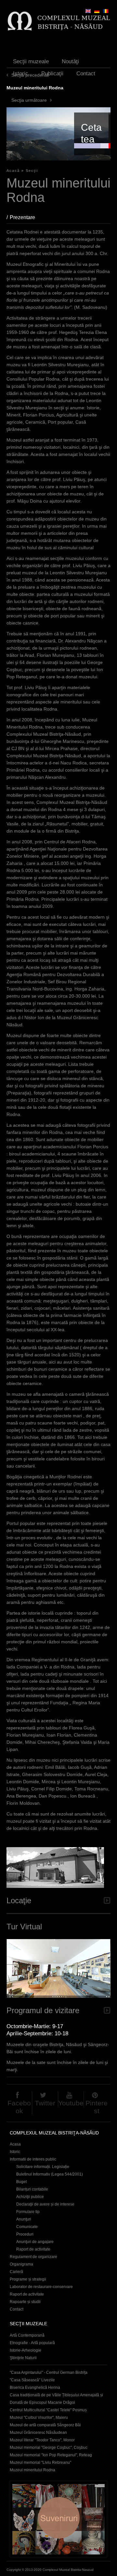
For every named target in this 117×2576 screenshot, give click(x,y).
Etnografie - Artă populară (32, 2343)
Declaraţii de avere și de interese (45, 2204)
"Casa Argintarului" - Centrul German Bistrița (49, 2373)
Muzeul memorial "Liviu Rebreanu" (40, 2463)
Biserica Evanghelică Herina (35, 2388)
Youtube (71, 2103)
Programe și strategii (28, 2279)
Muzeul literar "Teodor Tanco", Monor (42, 2440)
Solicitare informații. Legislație (43, 2167)
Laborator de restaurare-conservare (41, 2287)
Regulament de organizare (33, 2257)
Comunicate (27, 2227)
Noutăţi (70, 61)
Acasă (13, 171)
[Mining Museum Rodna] (88, 11)
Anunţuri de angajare (35, 2242)
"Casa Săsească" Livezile (32, 2380)
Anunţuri (24, 2219)
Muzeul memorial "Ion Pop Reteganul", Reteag (51, 2455)
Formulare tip (28, 2212)
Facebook (19, 2107)
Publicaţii (52, 74)
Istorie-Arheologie (26, 2350)
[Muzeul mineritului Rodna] (106, 11)
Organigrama (21, 2264)
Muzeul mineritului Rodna (32, 2470)
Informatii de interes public (33, 2159)
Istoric (21, 74)
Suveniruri (58, 2519)
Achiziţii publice (30, 2197)
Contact (86, 74)
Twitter (45, 2103)
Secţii (32, 171)
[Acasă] (58, 21)
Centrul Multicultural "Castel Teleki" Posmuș (48, 2410)
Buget (21, 2182)
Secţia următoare (29, 100)
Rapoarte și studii (25, 2302)
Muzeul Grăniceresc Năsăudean (38, 2433)
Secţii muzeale (31, 61)
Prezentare (26, 217)
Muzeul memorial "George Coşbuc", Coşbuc (49, 2448)
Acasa (15, 2144)
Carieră (16, 2272)
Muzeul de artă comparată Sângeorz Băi (45, 2425)
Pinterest (97, 2107)
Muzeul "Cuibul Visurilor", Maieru (39, 2418)
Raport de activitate (33, 2249)
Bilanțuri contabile (32, 2189)
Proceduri (25, 2234)
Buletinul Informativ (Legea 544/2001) (50, 2174)
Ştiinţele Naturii (23, 2358)
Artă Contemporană (27, 2335)
